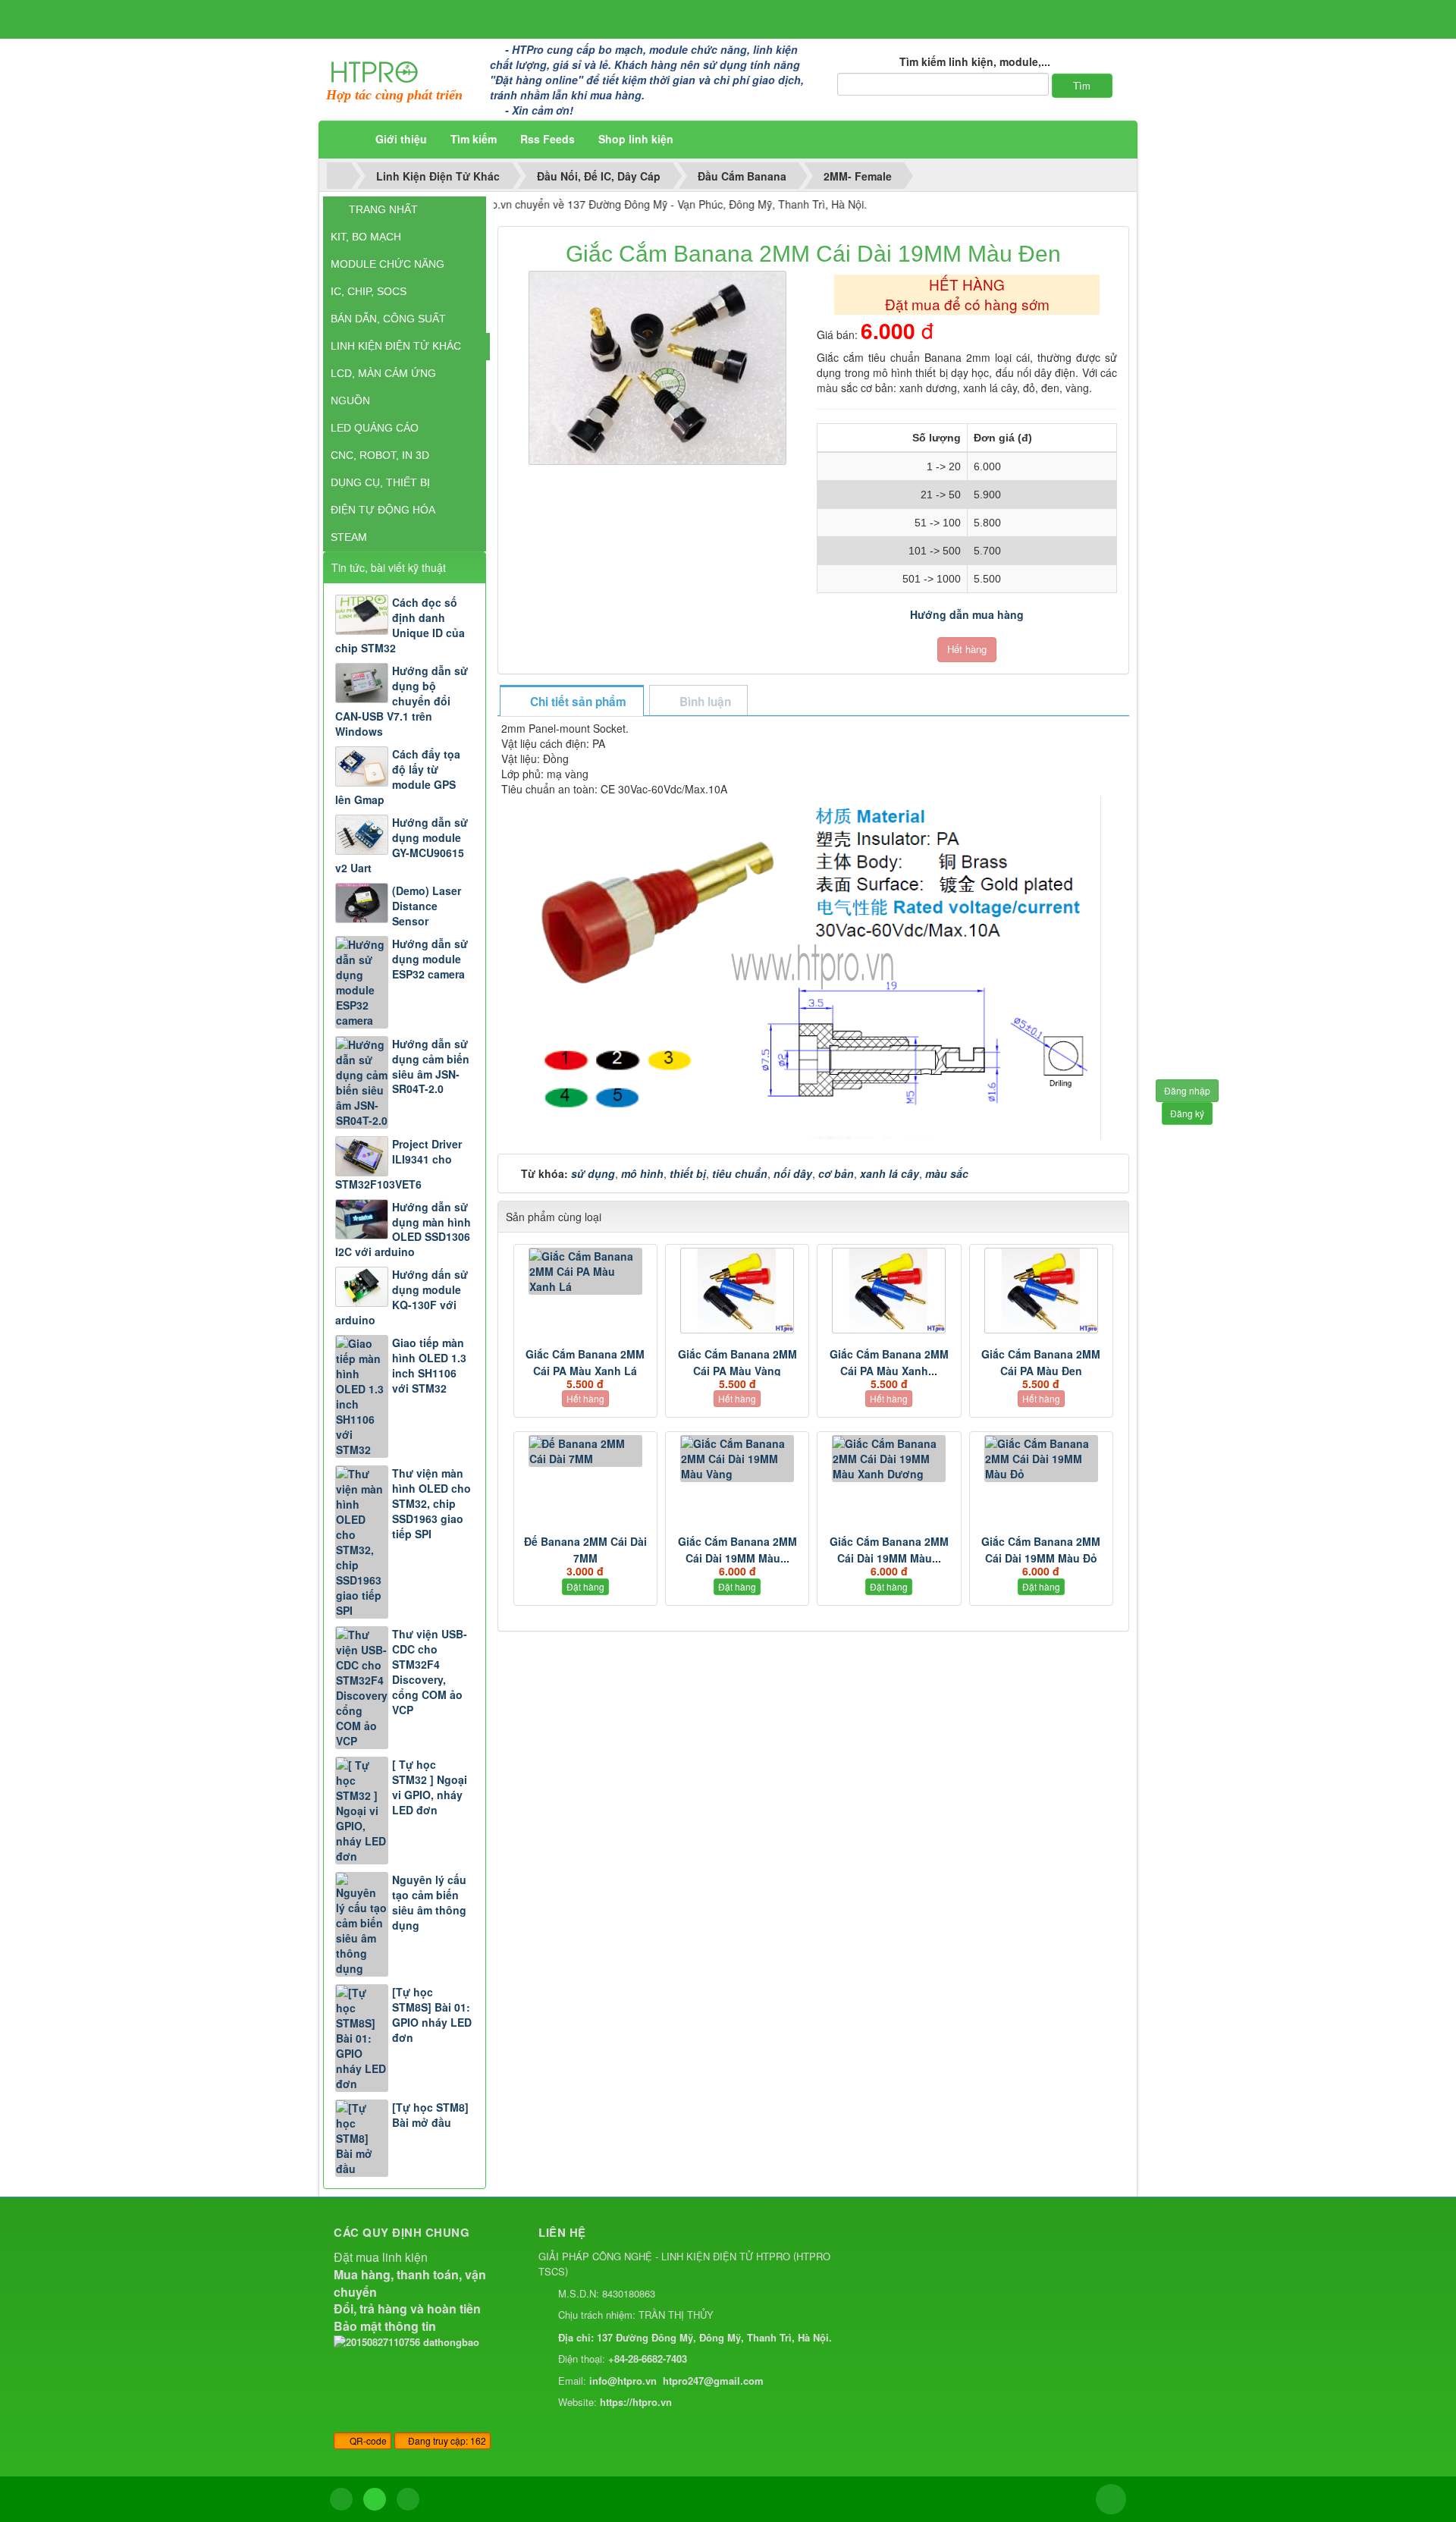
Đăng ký (1187, 1113)
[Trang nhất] (344, 139)
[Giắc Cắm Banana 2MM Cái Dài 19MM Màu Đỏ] (1041, 1459)
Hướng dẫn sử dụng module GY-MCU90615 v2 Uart (402, 845)
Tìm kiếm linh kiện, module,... (975, 61)
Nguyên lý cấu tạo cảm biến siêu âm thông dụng (429, 1902)
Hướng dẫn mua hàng (967, 614)
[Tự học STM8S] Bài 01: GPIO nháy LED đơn (432, 2015)
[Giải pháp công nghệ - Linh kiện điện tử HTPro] (375, 71)
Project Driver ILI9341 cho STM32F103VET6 (399, 1164)
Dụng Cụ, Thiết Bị (380, 482)
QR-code (367, 2440)
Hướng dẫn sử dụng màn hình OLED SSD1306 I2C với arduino (403, 1230)
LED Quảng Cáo (375, 428)
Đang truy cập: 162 (446, 2440)
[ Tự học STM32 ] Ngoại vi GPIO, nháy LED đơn (430, 1787)
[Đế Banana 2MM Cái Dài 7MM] (585, 1451)
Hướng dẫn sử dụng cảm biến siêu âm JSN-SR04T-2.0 (431, 1066)
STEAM (349, 537)
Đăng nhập (1187, 1090)
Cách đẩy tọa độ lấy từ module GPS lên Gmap (398, 777)
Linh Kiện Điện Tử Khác (396, 346)
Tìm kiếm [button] (474, 139)
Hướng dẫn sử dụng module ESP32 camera (430, 959)
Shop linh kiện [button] (636, 139)
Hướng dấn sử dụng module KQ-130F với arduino (402, 1297)
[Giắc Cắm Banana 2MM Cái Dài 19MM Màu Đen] (659, 366)
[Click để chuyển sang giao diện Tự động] (341, 2499)
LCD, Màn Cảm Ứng (383, 373)
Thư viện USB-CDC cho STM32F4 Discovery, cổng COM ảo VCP (430, 1672)
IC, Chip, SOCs (369, 291)
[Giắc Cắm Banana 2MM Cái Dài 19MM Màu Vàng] (737, 1459)
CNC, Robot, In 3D (380, 455)
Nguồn (350, 400)
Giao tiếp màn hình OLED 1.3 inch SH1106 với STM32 (429, 1365)
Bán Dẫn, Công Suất (388, 319)
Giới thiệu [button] (401, 139)
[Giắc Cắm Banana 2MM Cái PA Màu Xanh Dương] (889, 1291)
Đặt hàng (585, 1586)
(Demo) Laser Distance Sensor (427, 906)
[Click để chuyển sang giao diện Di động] (408, 2499)
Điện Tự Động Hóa (383, 510)
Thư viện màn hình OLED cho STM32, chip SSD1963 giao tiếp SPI (431, 1503)
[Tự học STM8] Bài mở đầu (430, 2115)
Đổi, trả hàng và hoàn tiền (407, 2308)
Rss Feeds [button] (548, 139)
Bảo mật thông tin (385, 2326)
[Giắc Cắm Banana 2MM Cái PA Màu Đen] (1041, 1291)
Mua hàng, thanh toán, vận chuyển (410, 2283)
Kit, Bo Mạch (366, 237)
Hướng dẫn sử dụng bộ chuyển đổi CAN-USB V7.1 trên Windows (402, 701)
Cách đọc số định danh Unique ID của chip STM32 (400, 625)
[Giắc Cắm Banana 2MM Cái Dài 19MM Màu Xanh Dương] (889, 1459)
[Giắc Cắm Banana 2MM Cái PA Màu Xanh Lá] (585, 1271)
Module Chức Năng (388, 264)
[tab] (571, 702)
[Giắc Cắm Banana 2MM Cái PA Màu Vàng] (737, 1291)
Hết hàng (967, 649)
